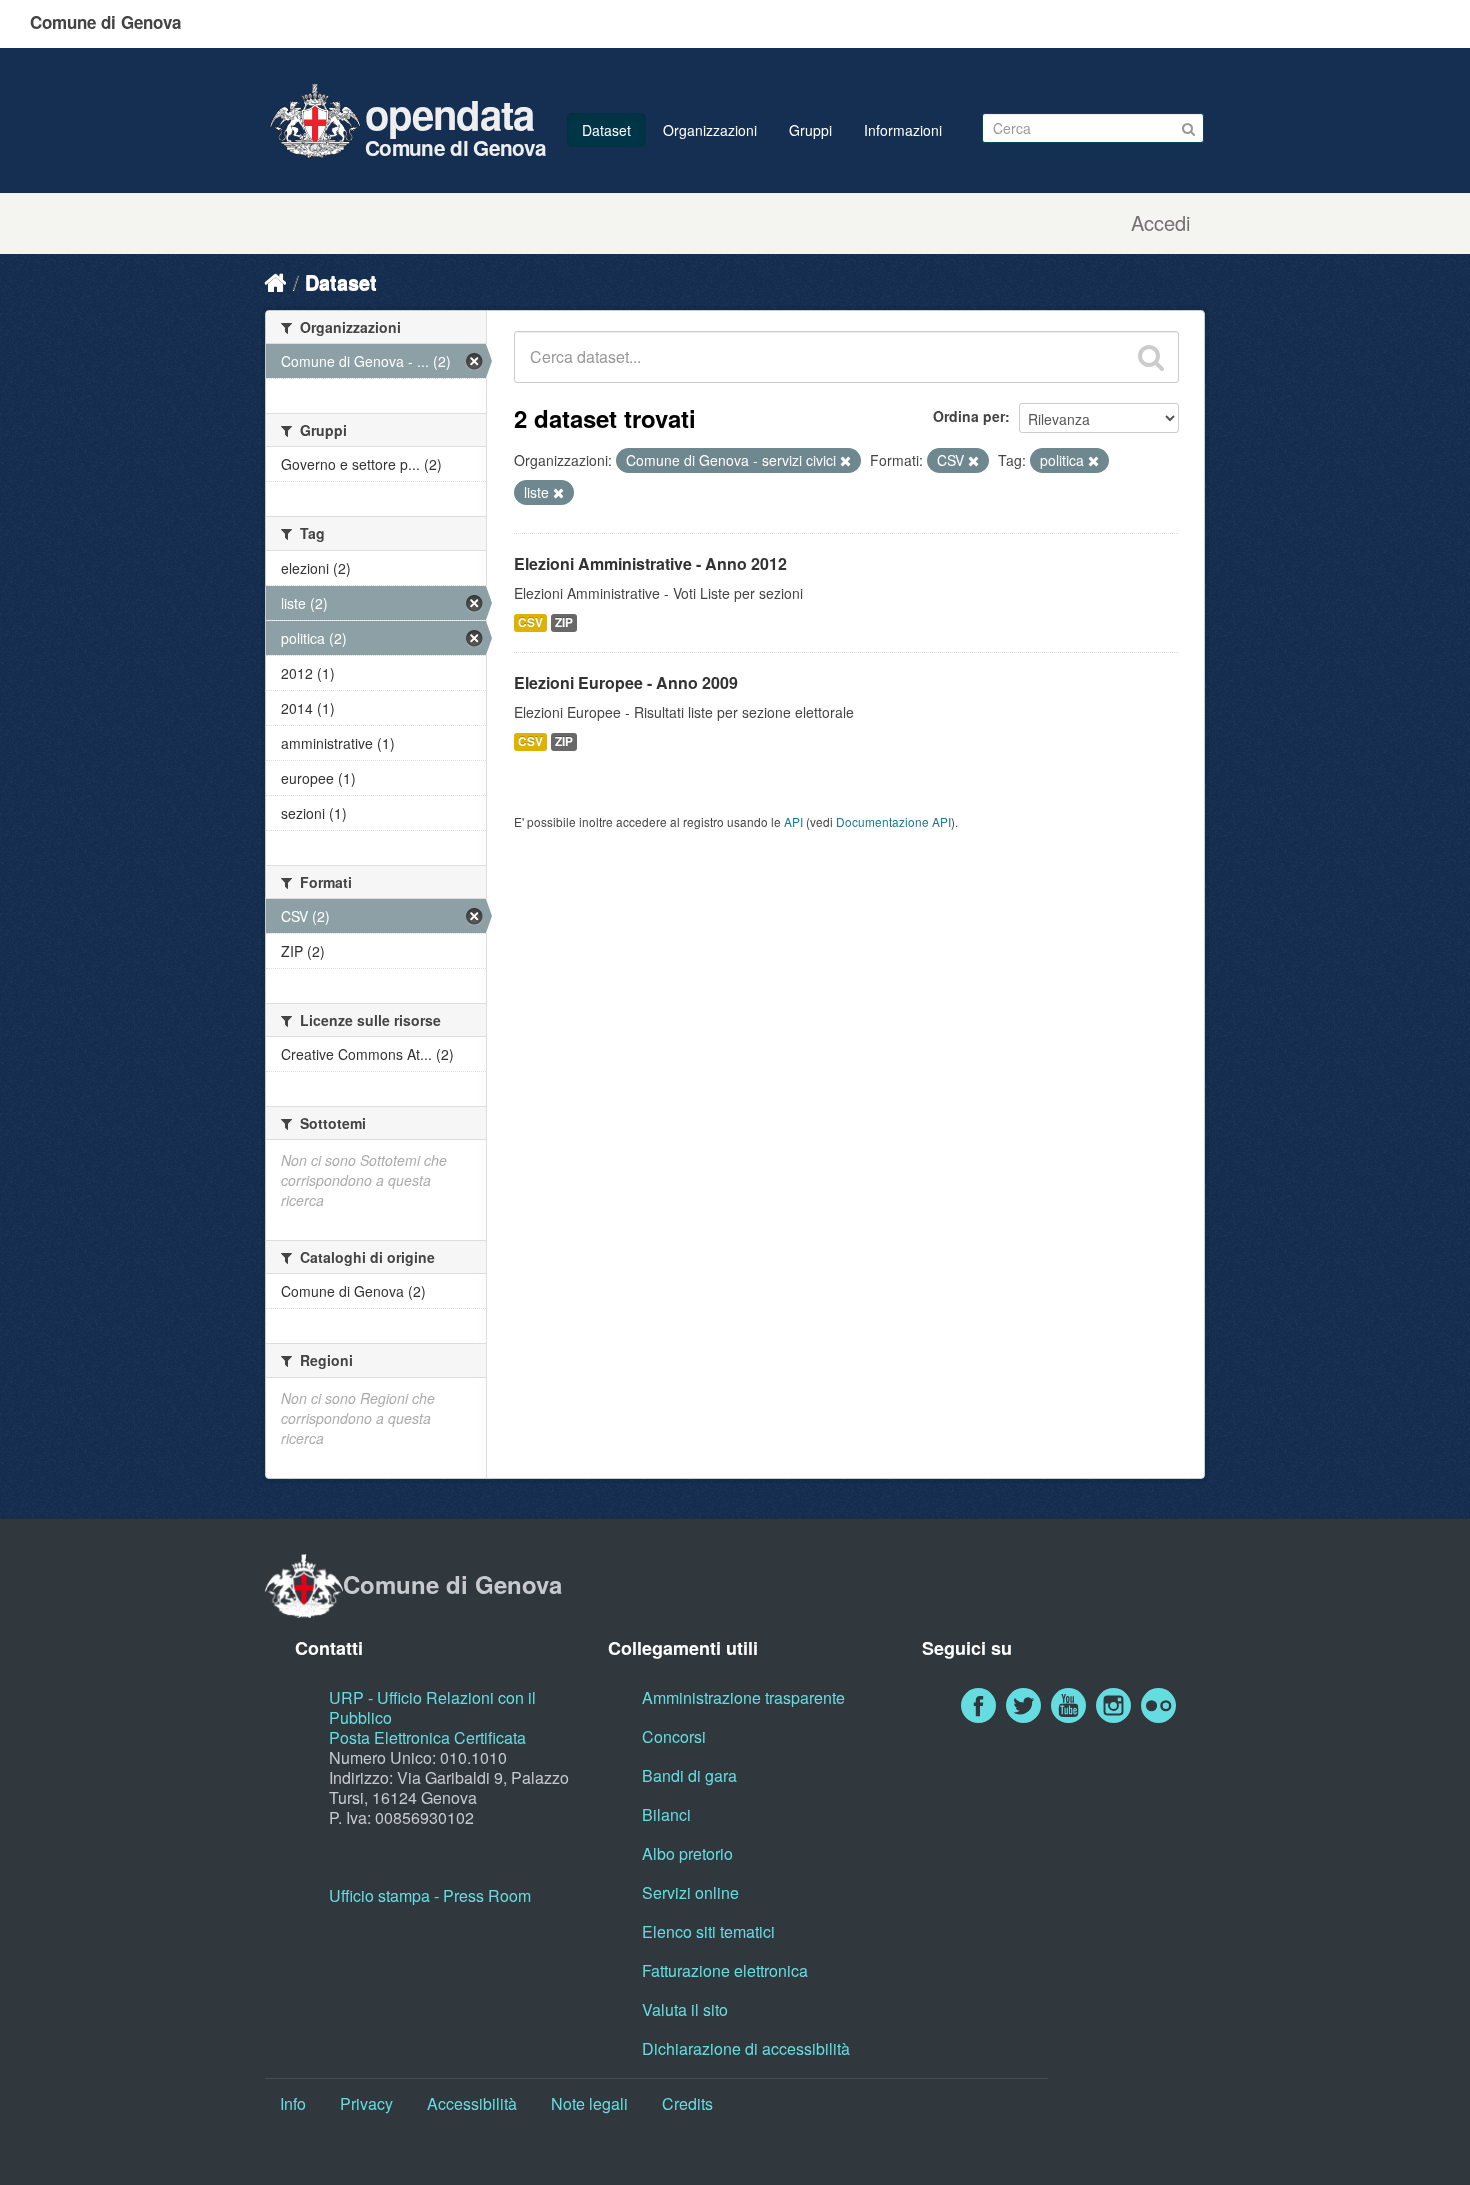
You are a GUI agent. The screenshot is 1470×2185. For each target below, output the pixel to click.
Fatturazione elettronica (725, 1970)
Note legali (589, 2103)
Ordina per (969, 416)
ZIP (564, 622)
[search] (1151, 357)
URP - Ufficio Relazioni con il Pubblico (432, 1707)
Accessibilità (472, 2103)
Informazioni (903, 130)
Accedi (1160, 223)
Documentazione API (893, 821)
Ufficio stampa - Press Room (430, 1895)
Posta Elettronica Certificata (427, 1737)
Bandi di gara (689, 1775)
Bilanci (666, 1814)
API (793, 821)
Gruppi (810, 130)
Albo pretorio (687, 1853)
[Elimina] (845, 461)
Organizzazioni (710, 130)
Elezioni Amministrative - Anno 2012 (650, 563)
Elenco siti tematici (708, 1931)
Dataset (606, 130)
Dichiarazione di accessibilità (746, 2048)
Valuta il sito (685, 2009)
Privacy (366, 2103)
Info (293, 2103)
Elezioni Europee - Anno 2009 (626, 682)
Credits (687, 2103)
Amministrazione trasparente (743, 1697)
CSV (530, 622)
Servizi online (690, 1892)
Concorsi (674, 1736)
